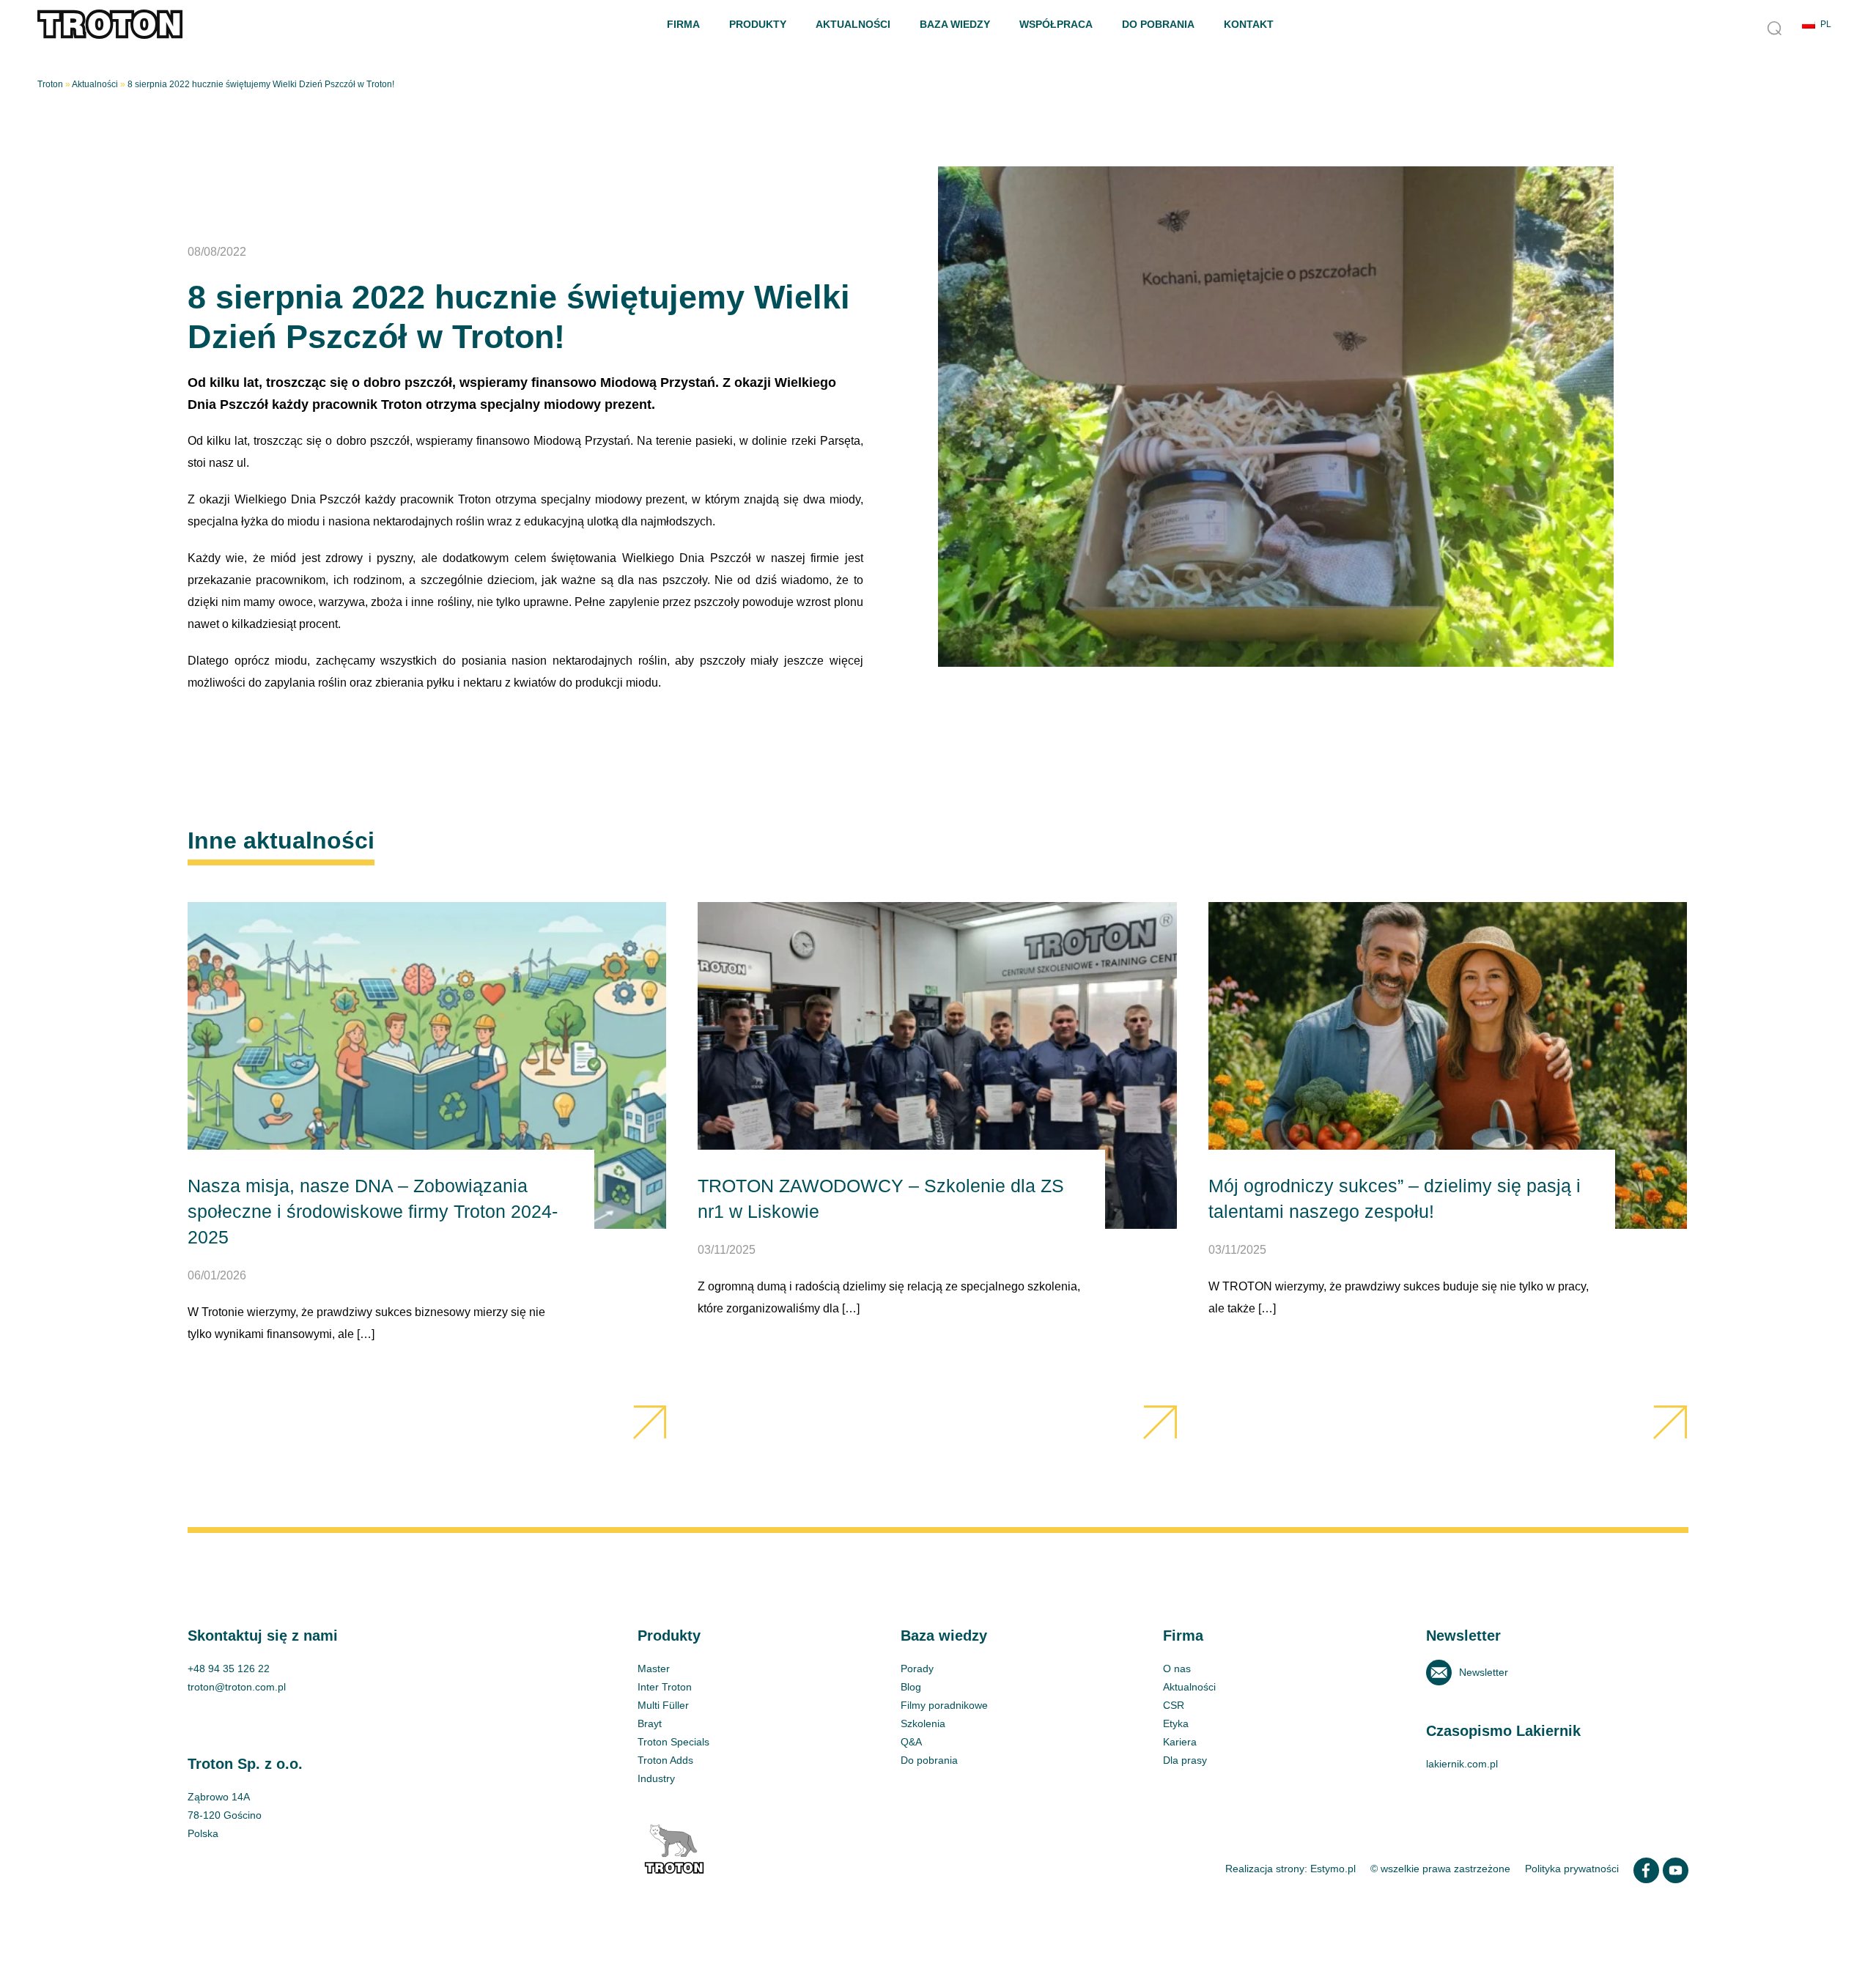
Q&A (911, 1742)
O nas (1177, 1669)
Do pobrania (1158, 24)
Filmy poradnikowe (944, 1705)
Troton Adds (665, 1760)
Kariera (1180, 1742)
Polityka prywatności (1572, 1869)
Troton (50, 84)
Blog (911, 1687)
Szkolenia (923, 1723)
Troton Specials (673, 1742)
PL (1826, 24)
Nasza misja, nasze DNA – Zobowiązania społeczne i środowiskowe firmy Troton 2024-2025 (427, 1171)
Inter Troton (665, 1687)
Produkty (758, 24)
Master (654, 1669)
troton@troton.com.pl (237, 1687)
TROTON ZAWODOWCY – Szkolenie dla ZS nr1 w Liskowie (937, 1171)
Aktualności (853, 24)
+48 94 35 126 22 (229, 1669)
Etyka (1176, 1723)
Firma (683, 24)
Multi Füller (663, 1705)
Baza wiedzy (955, 24)
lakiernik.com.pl (1462, 1764)
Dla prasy (1185, 1760)
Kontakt (1249, 24)
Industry (656, 1778)
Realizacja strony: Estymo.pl (1290, 1869)
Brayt (650, 1723)
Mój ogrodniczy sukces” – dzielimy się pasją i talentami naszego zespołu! (1448, 1171)
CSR (1174, 1705)
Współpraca (1056, 24)
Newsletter (1484, 1672)
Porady (917, 1669)
